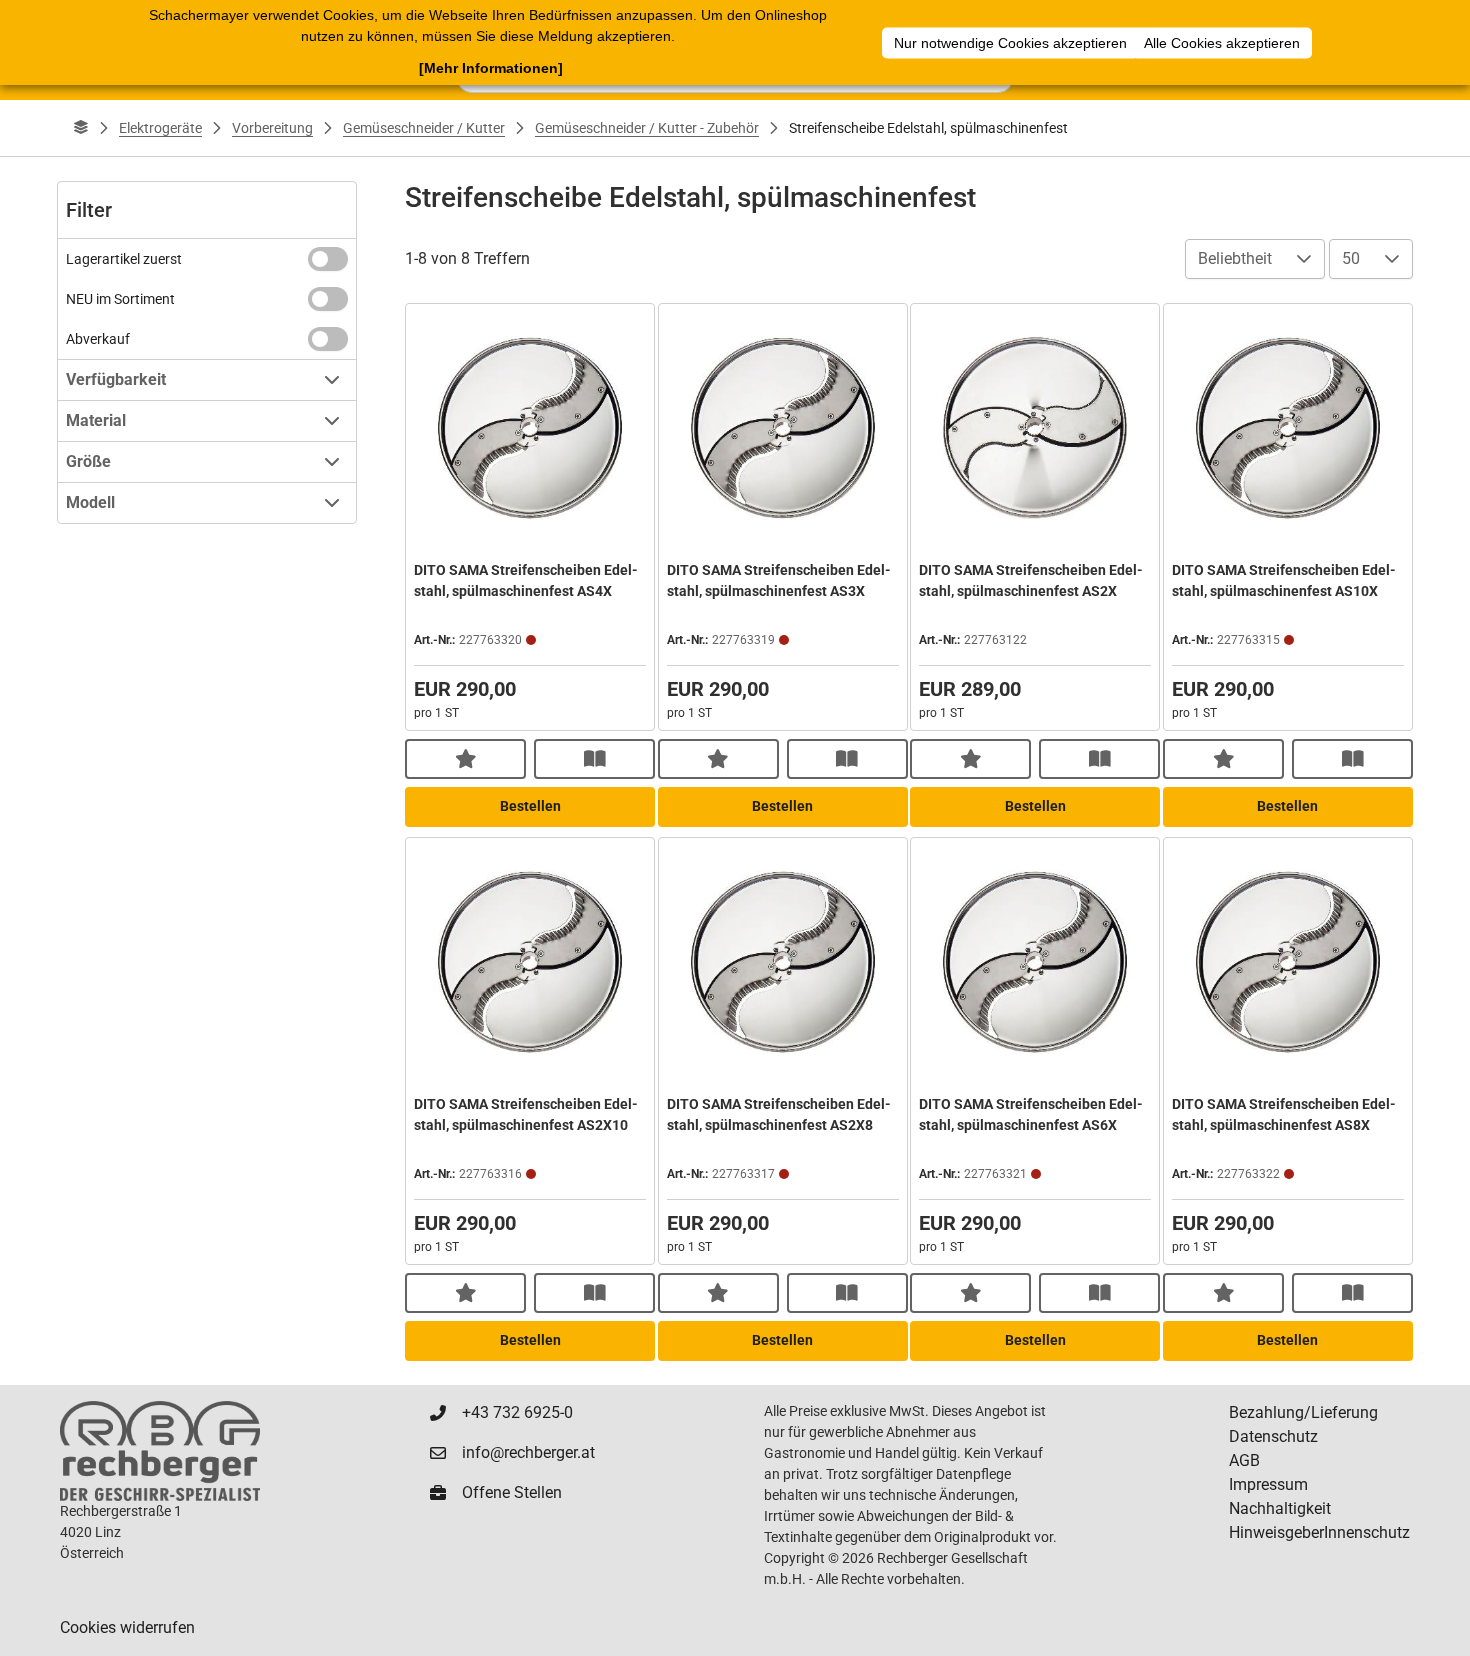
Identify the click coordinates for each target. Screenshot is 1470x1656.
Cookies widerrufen (127, 1627)
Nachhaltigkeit (1280, 1508)
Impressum (1268, 1484)
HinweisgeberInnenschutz (1319, 1532)
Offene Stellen (512, 1492)
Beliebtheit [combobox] (1235, 258)
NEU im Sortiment (120, 299)
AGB (1244, 1460)
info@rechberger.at (528, 1452)
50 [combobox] (1351, 258)
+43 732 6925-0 (517, 1412)
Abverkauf (98, 339)
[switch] (328, 259)
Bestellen (530, 806)
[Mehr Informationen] (491, 68)
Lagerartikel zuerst (124, 259)
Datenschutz (1273, 1436)
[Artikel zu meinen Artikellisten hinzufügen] (465, 759)
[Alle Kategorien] (81, 128)
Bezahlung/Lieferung (1303, 1412)
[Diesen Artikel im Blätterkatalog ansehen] (594, 759)
